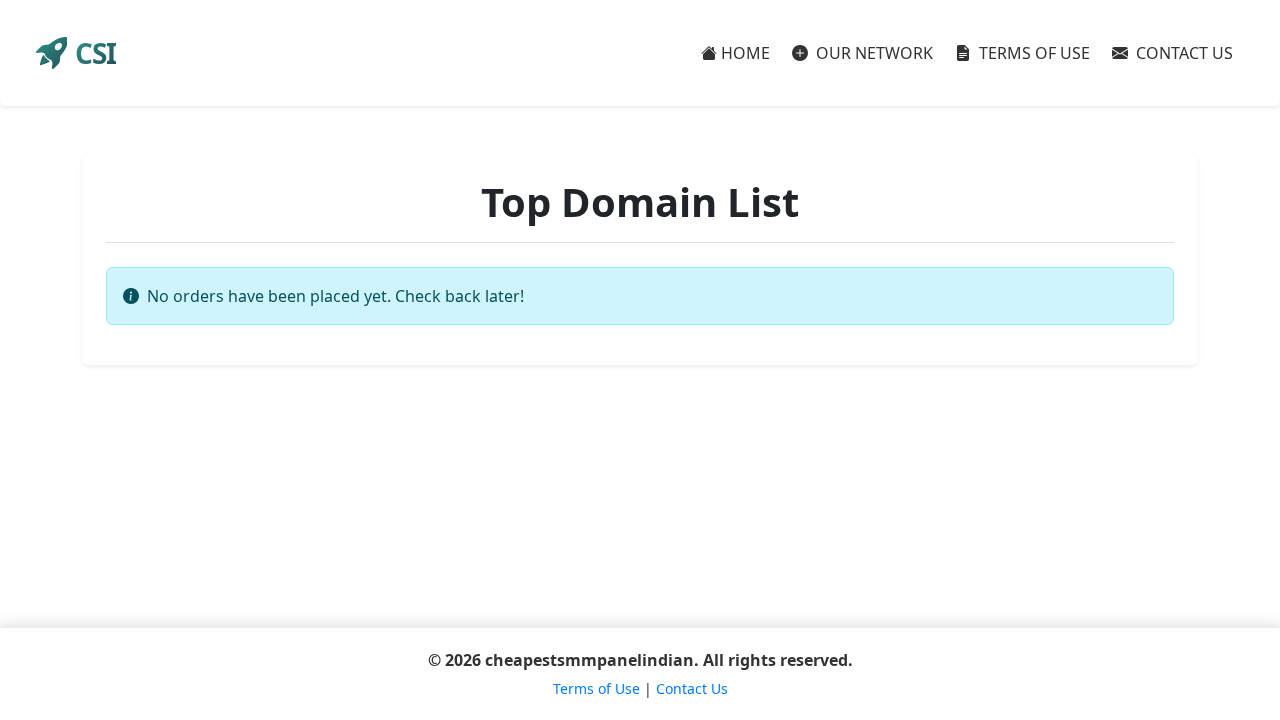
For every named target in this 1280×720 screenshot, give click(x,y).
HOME (745, 53)
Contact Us (692, 688)
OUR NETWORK (872, 53)
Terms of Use (596, 688)
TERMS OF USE (1032, 53)
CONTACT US (1182, 53)
